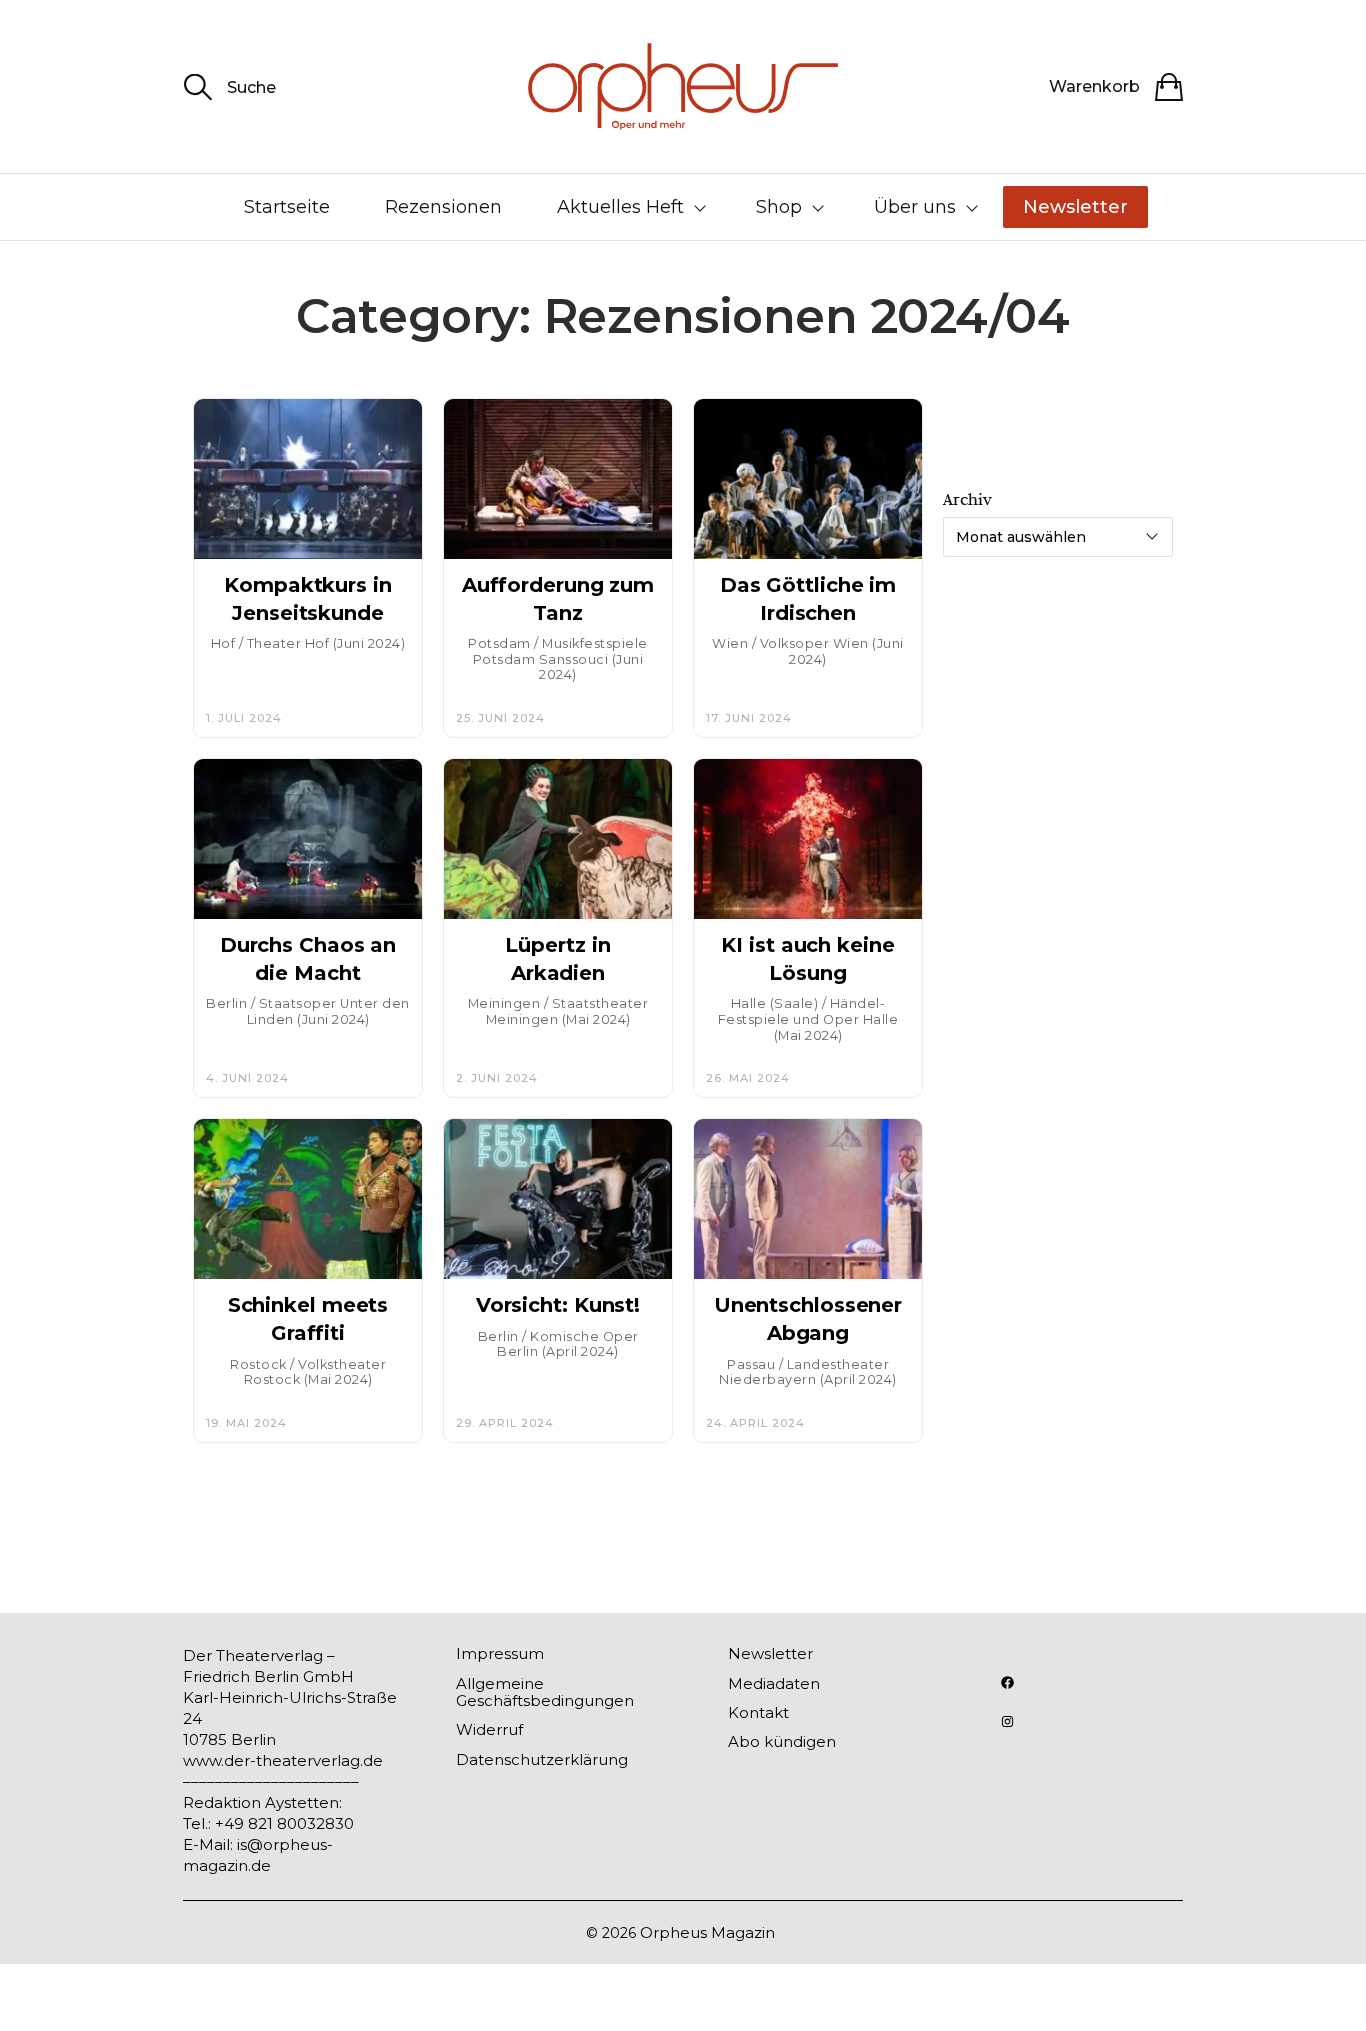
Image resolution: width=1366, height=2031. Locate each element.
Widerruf (489, 1729)
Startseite (287, 207)
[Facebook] (1007, 1682)
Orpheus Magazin (707, 1932)
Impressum (500, 1653)
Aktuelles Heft (620, 207)
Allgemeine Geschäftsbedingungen (545, 1692)
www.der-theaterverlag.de (283, 1760)
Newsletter (1075, 207)
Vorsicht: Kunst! (558, 1305)
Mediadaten (774, 1683)
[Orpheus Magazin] (683, 86)
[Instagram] (1007, 1721)
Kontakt (758, 1712)
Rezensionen (443, 207)
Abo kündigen (782, 1741)
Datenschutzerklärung (542, 1759)
